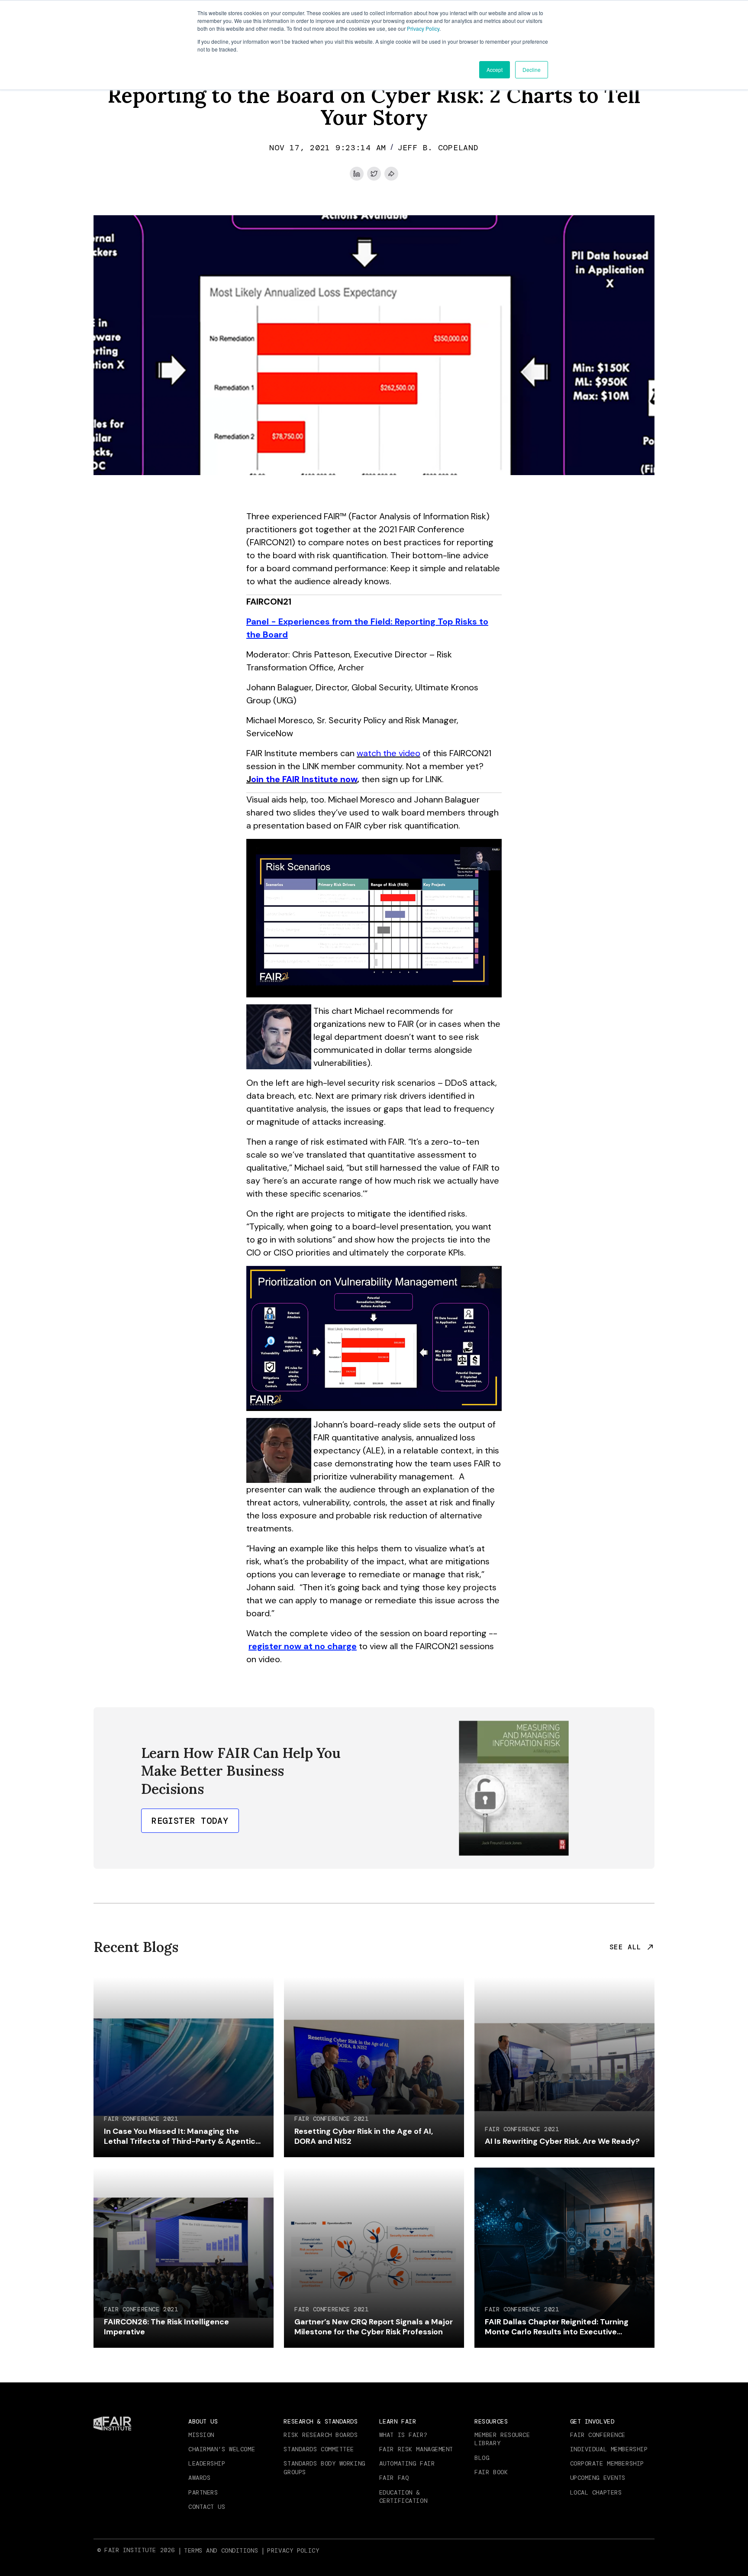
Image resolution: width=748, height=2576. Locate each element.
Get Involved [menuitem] (592, 2421)
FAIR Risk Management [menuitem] (416, 2449)
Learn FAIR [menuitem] (398, 2421)
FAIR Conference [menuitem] (598, 2435)
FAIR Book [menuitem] (491, 2472)
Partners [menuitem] (203, 2492)
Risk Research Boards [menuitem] (321, 2435)
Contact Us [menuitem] (207, 2507)
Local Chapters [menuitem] (596, 2492)
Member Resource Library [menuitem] (502, 2439)
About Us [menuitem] (203, 2421)
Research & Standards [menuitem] (321, 2421)
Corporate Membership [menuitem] (607, 2463)
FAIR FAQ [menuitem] (394, 2478)
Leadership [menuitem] (207, 2463)
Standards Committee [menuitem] (319, 2449)
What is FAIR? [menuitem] (403, 2435)
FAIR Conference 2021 (141, 2119)
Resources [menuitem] (491, 2421)
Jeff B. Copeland (438, 148)
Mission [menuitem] (201, 2435)
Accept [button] (495, 70)
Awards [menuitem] (199, 2478)
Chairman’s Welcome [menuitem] (222, 2449)
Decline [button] (532, 70)
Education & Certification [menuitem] (403, 2497)
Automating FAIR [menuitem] (407, 2463)
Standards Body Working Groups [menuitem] (324, 2468)
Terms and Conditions (221, 2550)
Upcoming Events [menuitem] (598, 2478)
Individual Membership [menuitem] (609, 2449)
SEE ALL (625, 1947)
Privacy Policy (423, 28)
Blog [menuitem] (482, 2458)
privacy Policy (293, 2550)
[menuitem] (222, 2550)
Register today (190, 1821)
